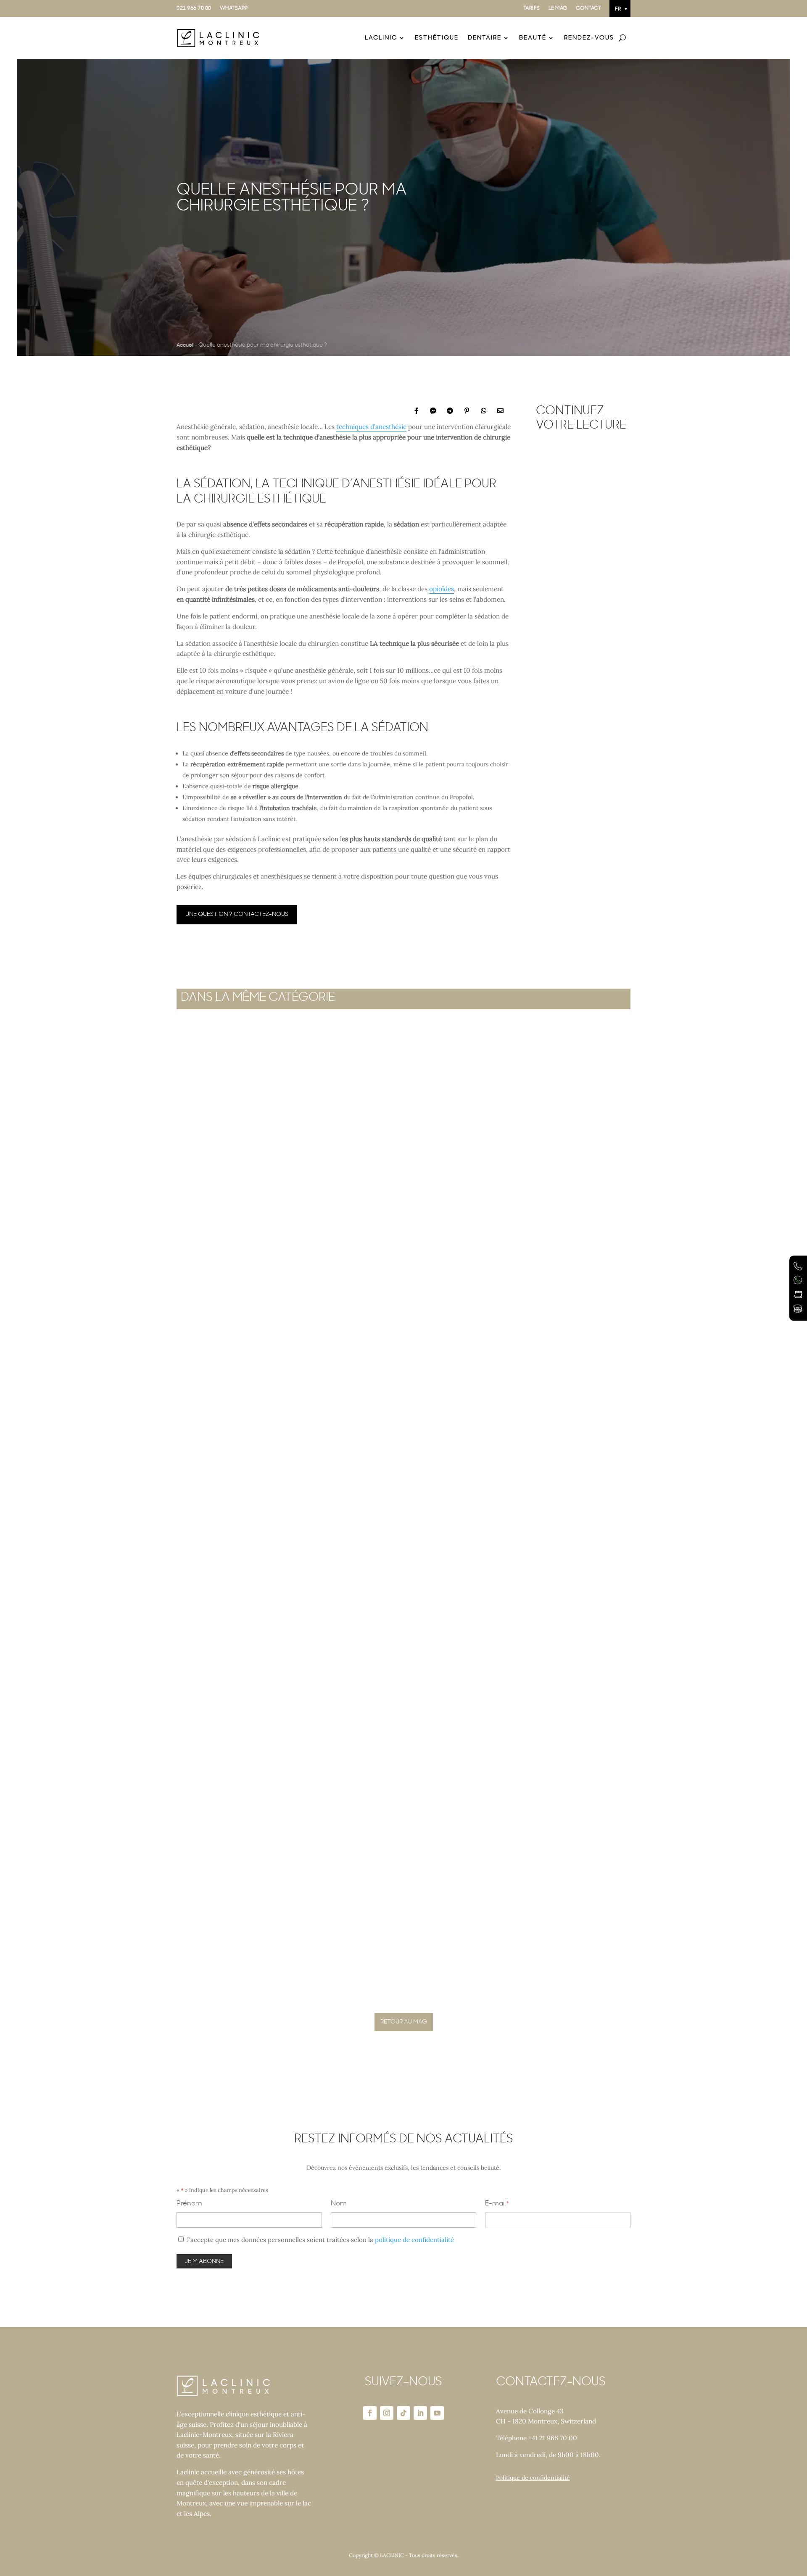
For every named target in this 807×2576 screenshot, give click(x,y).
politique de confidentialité (414, 2240)
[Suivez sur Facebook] (370, 2413)
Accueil (185, 345)
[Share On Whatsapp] (483, 410)
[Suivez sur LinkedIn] (420, 2413)
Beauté (533, 38)
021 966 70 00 (194, 8)
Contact (589, 8)
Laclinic (381, 38)
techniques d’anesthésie (371, 427)
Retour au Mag (404, 2022)
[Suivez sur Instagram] (387, 2413)
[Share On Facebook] (416, 410)
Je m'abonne (204, 2261)
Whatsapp (234, 8)
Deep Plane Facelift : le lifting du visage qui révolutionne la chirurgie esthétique (372, 1652)
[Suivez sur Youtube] (437, 2413)
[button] (620, 8)
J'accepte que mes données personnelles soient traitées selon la (320, 2240)
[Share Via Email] (500, 410)
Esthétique (437, 38)
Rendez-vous (589, 38)
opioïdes (442, 589)
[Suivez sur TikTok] (403, 2413)
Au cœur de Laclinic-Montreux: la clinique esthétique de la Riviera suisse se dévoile (582, 555)
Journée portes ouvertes (243, 1982)
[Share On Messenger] (433, 410)
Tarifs (532, 8)
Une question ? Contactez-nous (237, 914)
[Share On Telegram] (450, 410)
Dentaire (485, 38)
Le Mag (558, 8)
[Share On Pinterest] (467, 410)
